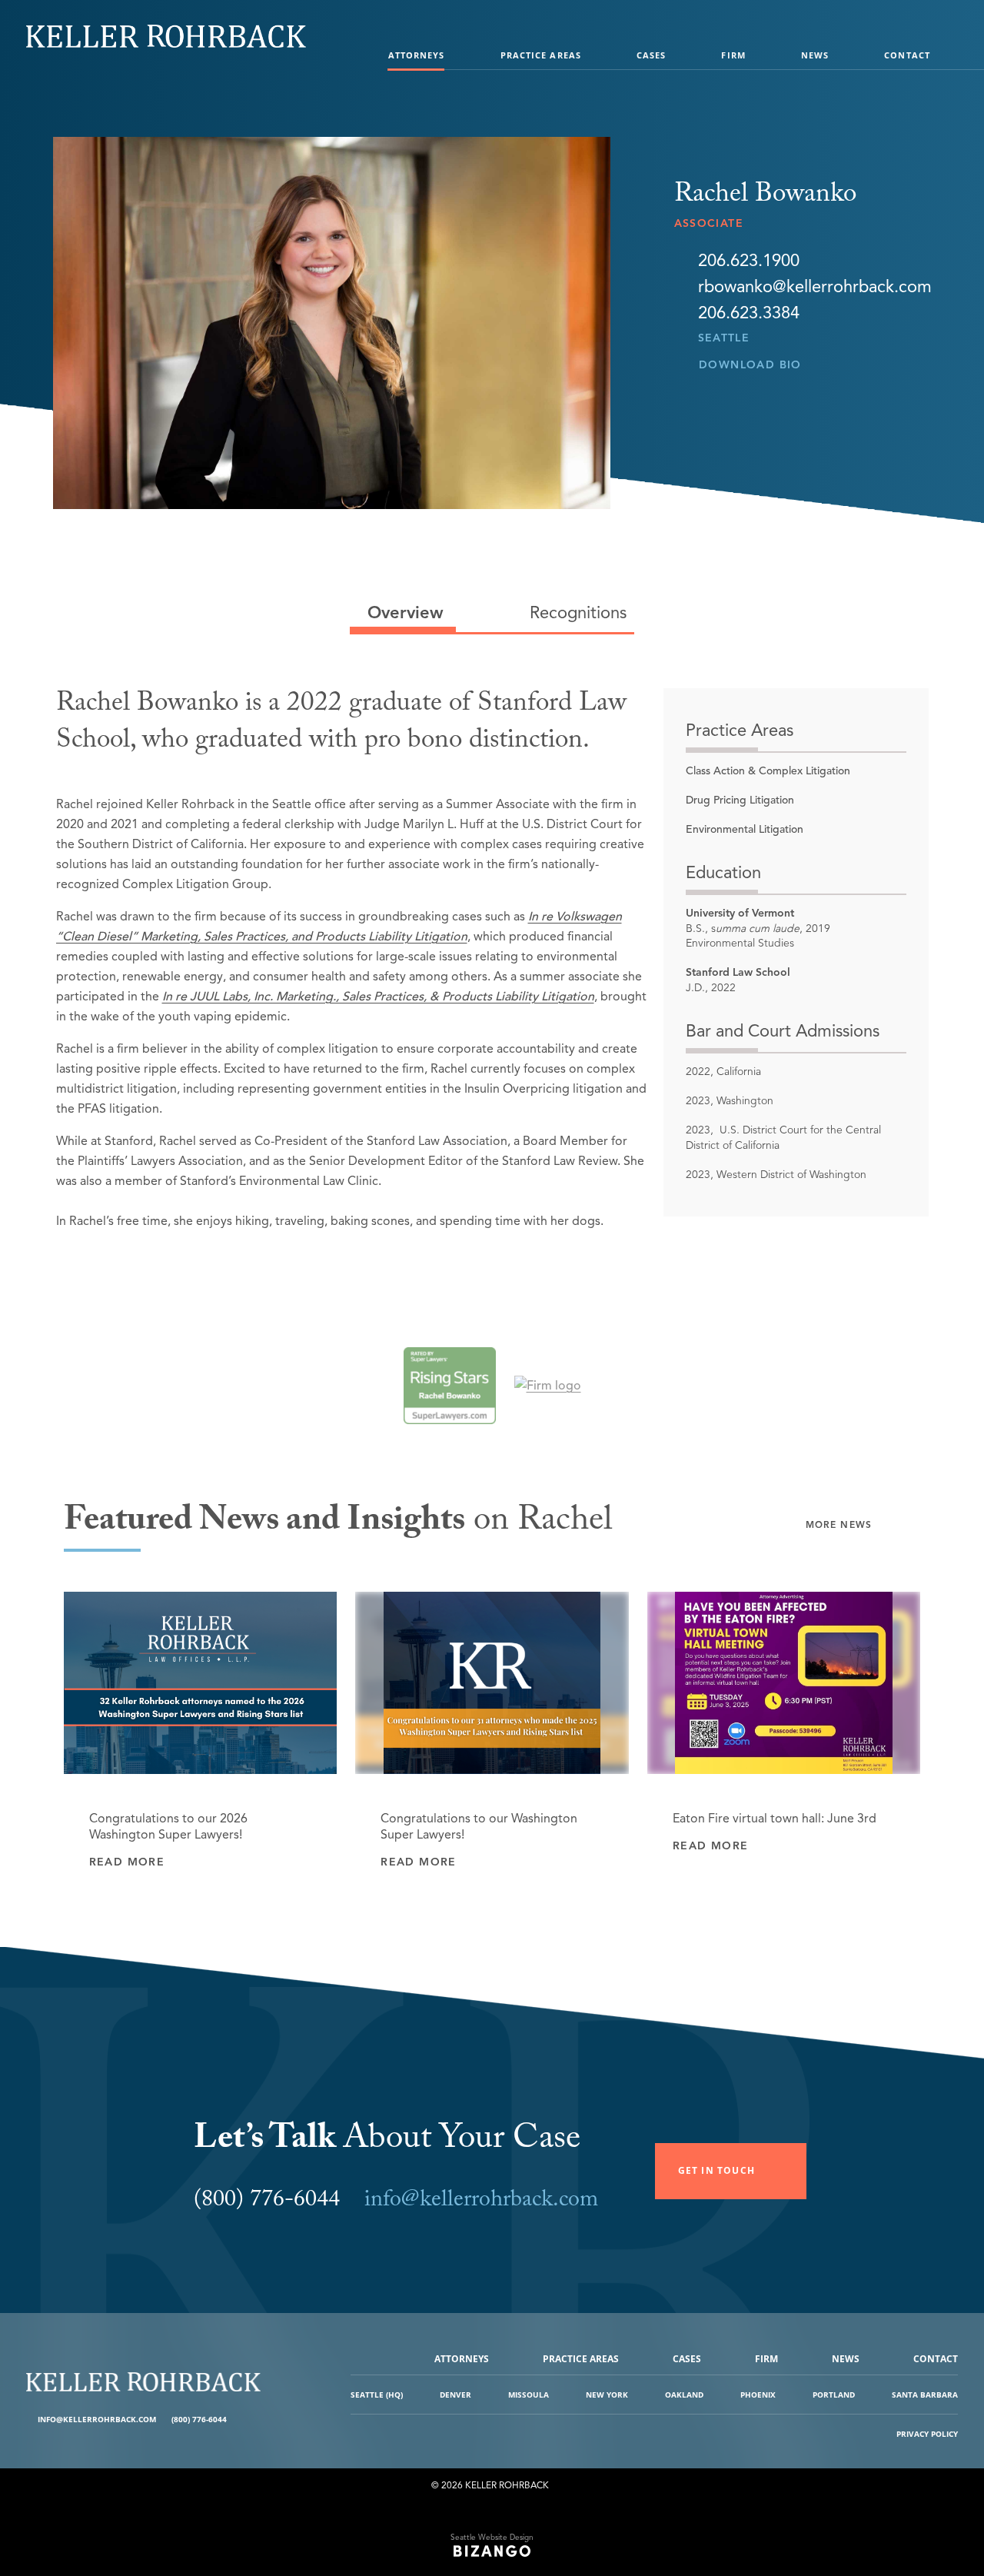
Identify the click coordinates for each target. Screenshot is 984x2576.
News (815, 55)
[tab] (403, 613)
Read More (127, 1862)
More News (839, 1524)
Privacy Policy (927, 2434)
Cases (652, 55)
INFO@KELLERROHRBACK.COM (97, 2419)
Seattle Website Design (492, 2537)
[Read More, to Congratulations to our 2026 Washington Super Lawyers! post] (201, 1683)
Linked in (252, 2420)
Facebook (240, 2420)
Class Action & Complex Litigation (768, 771)
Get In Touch (716, 2170)
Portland (834, 2395)
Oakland (684, 2395)
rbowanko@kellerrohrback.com (815, 287)
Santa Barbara (925, 2395)
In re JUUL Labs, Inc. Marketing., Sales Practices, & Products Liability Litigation (378, 997)
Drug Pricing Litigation (740, 800)
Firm (733, 55)
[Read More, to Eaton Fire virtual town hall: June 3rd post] (784, 1683)
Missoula (529, 2395)
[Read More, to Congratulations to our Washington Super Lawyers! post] (492, 1683)
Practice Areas (541, 55)
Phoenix (758, 2395)
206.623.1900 (749, 261)
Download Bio (750, 365)
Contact (907, 55)
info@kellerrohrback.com (481, 2202)
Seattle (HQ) (377, 2395)
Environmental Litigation (745, 829)
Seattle (724, 338)
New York (607, 2395)
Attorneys (417, 55)
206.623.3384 (749, 313)
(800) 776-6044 (199, 2419)
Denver (455, 2395)
